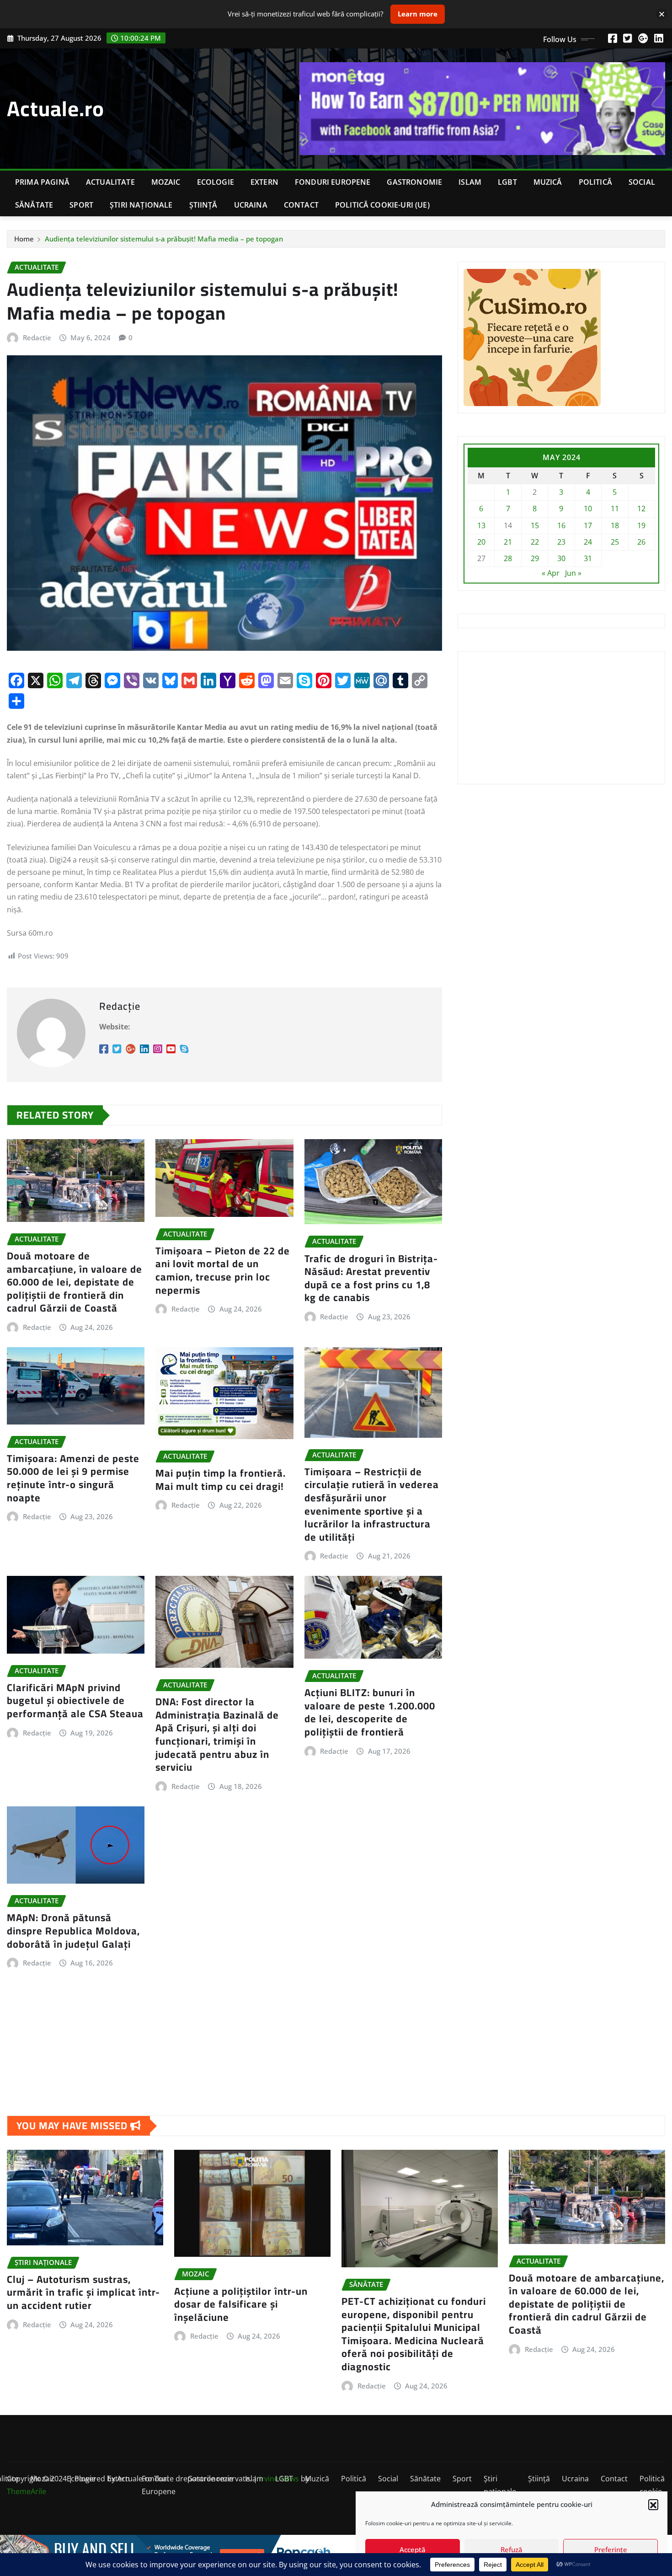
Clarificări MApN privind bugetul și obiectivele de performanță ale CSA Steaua (75, 1700)
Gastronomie (414, 182)
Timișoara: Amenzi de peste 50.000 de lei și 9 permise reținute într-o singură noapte (73, 1478)
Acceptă (413, 2549)
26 (641, 542)
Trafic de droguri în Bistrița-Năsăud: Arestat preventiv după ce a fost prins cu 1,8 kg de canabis (371, 1278)
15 (535, 525)
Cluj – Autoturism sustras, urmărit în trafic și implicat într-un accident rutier (83, 2292)
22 (535, 542)
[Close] (662, 14)
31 (588, 558)
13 (481, 525)
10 (588, 509)
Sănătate (34, 205)
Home (24, 239)
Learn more (418, 14)
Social (642, 182)
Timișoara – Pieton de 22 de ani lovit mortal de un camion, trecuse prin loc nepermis (223, 1270)
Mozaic (166, 182)
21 (508, 542)
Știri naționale (141, 205)
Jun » (573, 573)
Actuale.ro (56, 108)
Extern (264, 182)
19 (641, 525)
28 (508, 558)
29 (535, 558)
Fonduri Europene (333, 182)
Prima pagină (42, 182)
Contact (301, 205)
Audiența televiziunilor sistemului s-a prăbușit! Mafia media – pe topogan (164, 239)
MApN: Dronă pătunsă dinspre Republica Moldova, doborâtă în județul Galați (73, 1931)
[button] (653, 2504)
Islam (470, 182)
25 (615, 542)
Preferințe (611, 2549)
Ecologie (216, 182)
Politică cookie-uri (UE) (382, 205)
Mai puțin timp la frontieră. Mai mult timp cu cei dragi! (221, 1480)
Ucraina (251, 205)
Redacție (37, 337)
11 (615, 509)
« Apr (551, 573)
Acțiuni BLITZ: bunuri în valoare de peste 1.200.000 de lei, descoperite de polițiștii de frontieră (370, 1712)
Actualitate (110, 182)
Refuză (512, 2549)
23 (561, 542)
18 (615, 525)
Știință (203, 205)
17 (588, 525)
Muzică (548, 182)
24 (588, 542)
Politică (595, 182)
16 (561, 525)
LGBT (507, 182)
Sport (81, 205)
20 (481, 542)
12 (641, 509)
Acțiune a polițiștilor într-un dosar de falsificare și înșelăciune (241, 2304)
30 (561, 558)
